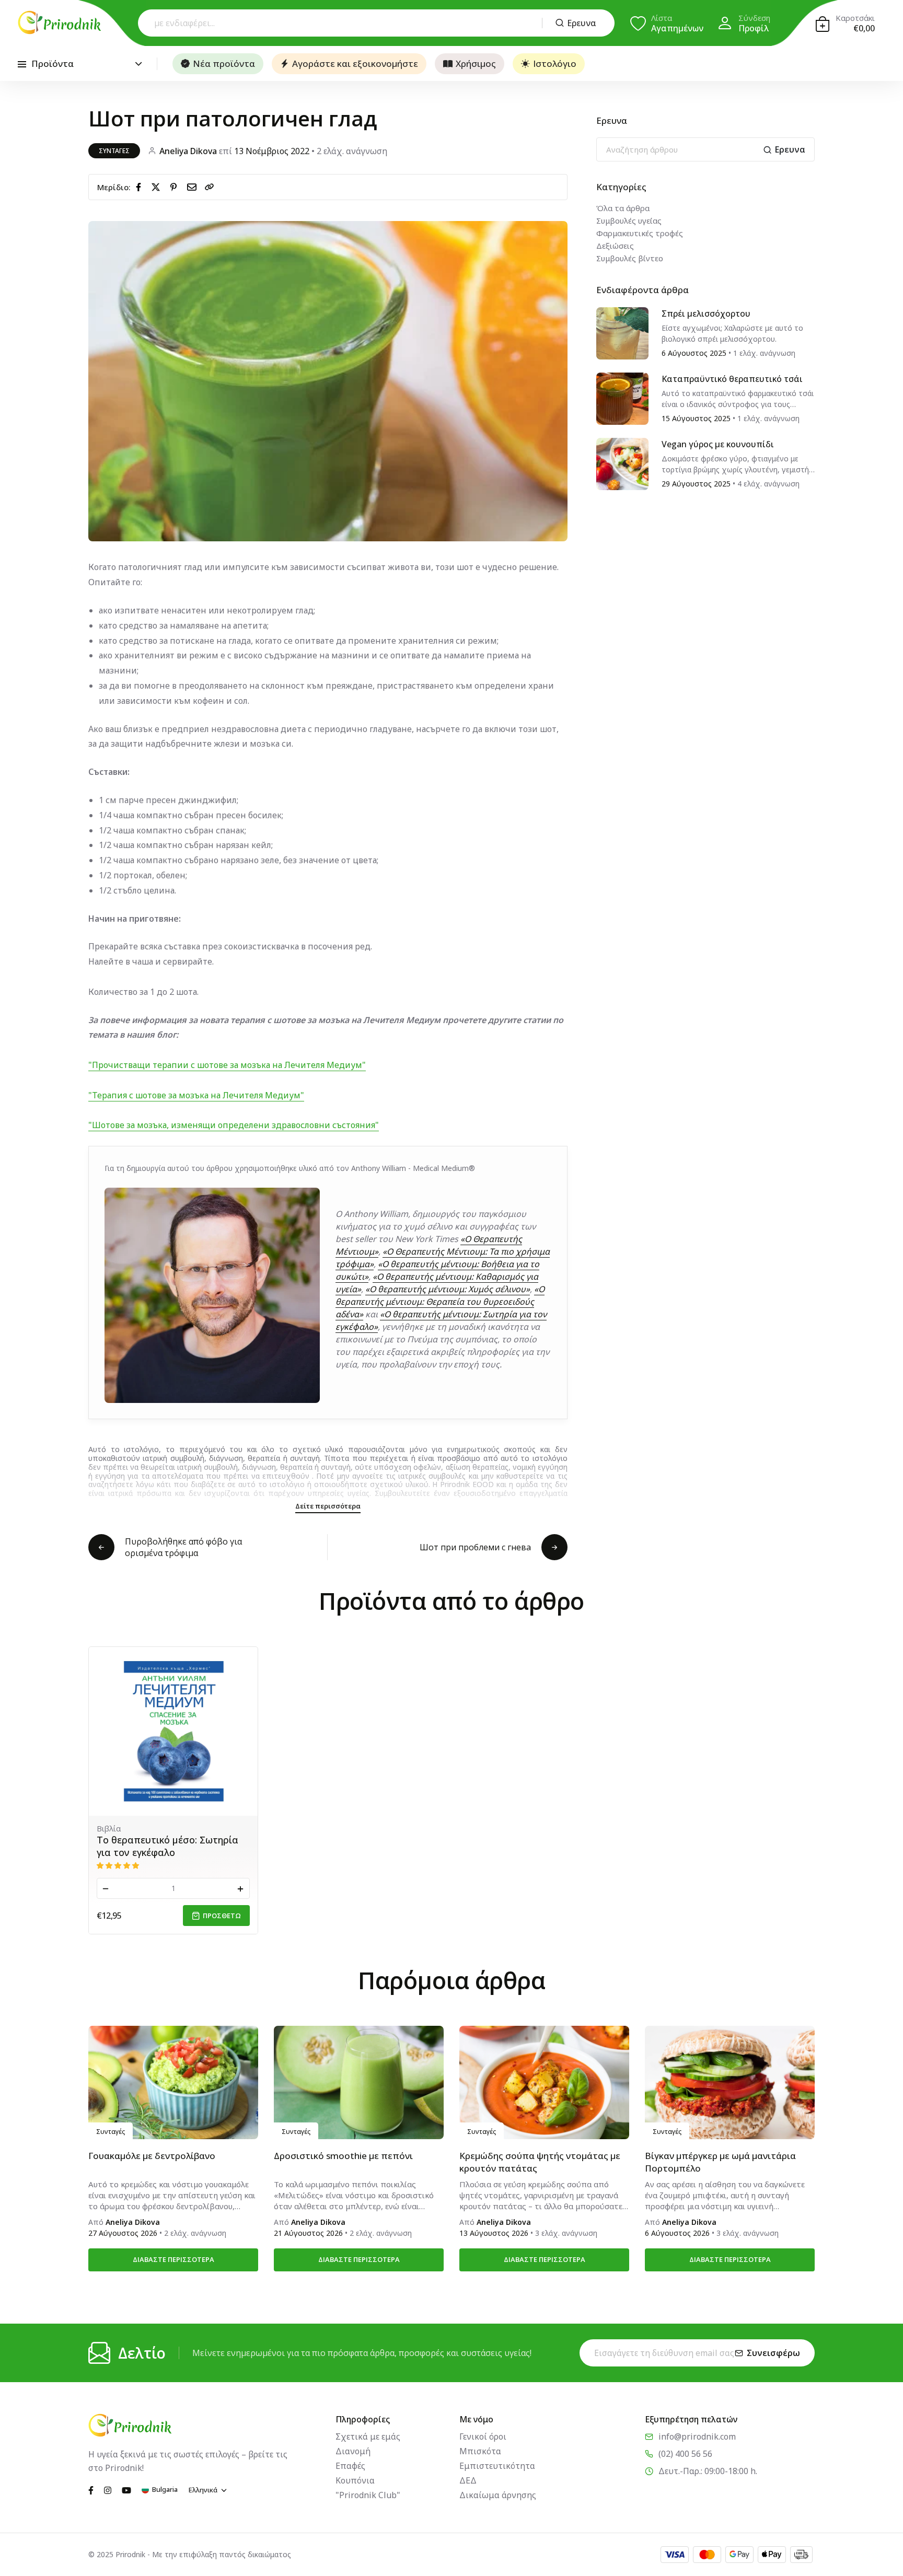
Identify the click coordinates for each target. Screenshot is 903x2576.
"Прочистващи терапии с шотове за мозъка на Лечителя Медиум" (227, 1065)
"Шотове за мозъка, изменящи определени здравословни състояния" (234, 1125)
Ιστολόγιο (555, 63)
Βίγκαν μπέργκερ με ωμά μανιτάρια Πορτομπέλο (720, 2162)
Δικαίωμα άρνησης (498, 2495)
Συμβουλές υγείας (629, 221)
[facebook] (141, 187)
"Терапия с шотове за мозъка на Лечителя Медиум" (196, 1095)
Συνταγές (114, 151)
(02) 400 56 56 (685, 2454)
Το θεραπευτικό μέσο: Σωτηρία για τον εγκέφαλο (167, 1846)
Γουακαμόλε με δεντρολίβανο (152, 2156)
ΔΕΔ (468, 2480)
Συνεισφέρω (773, 2353)
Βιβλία (109, 1828)
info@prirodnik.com (697, 2436)
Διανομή (353, 2451)
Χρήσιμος (476, 63)
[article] (622, 332)
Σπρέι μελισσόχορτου (706, 314)
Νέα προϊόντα (224, 63)
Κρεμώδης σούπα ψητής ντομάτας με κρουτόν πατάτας (540, 2162)
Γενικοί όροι (483, 2436)
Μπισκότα (480, 2451)
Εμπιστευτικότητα (497, 2466)
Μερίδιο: (114, 187)
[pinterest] (176, 187)
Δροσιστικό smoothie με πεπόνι (343, 2156)
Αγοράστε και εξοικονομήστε (355, 63)
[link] (210, 187)
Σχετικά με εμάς (368, 2436)
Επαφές (350, 2466)
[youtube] (126, 2489)
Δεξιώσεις (615, 246)
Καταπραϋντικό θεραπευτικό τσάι (732, 379)
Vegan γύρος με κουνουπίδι (718, 444)
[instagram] (108, 2489)
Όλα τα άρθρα (623, 208)
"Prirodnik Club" (368, 2495)
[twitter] (158, 187)
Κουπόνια (355, 2480)
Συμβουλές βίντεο (630, 258)
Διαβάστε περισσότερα (173, 2259)
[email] (194, 187)
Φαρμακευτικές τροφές (640, 233)
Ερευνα (582, 23)
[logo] (60, 22)
